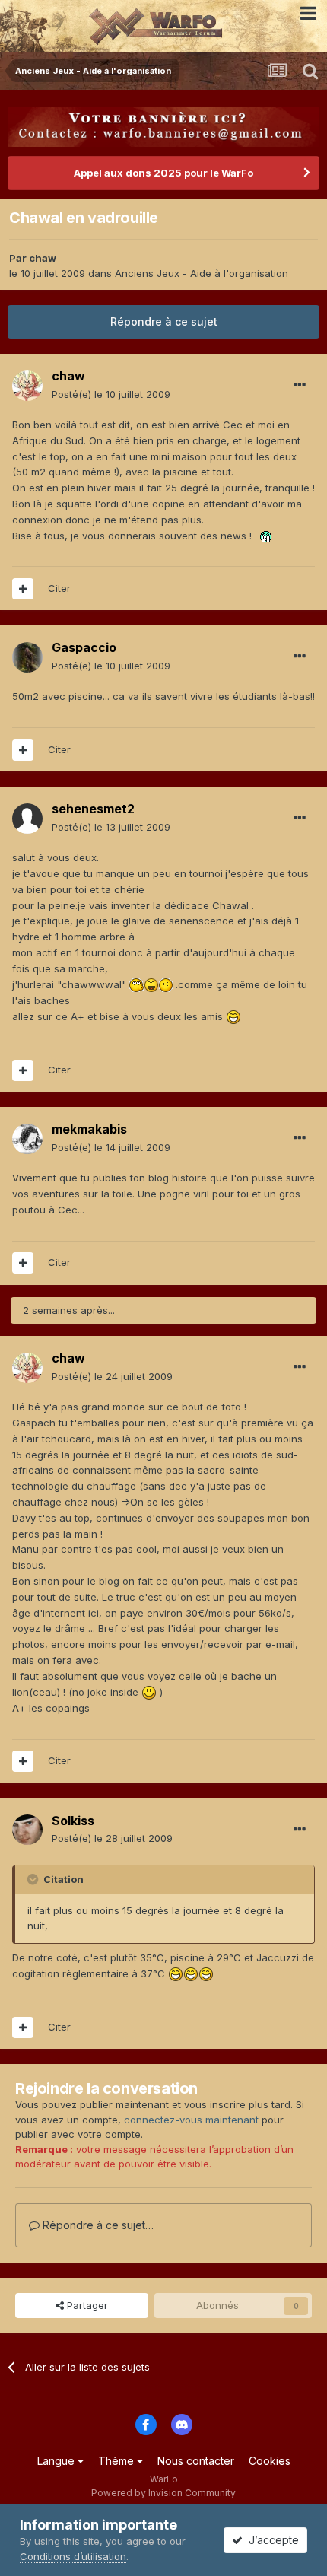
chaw (43, 258)
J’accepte (271, 2540)
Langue (57, 2461)
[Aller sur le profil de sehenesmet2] (27, 819)
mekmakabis (89, 1129)
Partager (86, 2305)
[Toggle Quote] (34, 1879)
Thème (117, 2461)
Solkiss (73, 1821)
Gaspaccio (84, 647)
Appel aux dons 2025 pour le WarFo (163, 173)
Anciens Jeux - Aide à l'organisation (202, 273)
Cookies (270, 2461)
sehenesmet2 (93, 809)
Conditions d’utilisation (73, 2556)
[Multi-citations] (23, 589)
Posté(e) (111, 394)
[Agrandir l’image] (266, 536)
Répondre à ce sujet (164, 321)
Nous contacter (196, 2461)
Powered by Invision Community (163, 2493)
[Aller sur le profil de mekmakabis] (27, 1139)
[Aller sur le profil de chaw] (27, 386)
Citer (59, 588)
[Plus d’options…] (300, 385)
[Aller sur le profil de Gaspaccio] (27, 657)
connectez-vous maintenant (191, 2120)
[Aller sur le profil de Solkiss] (27, 1830)
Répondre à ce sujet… (97, 2225)
